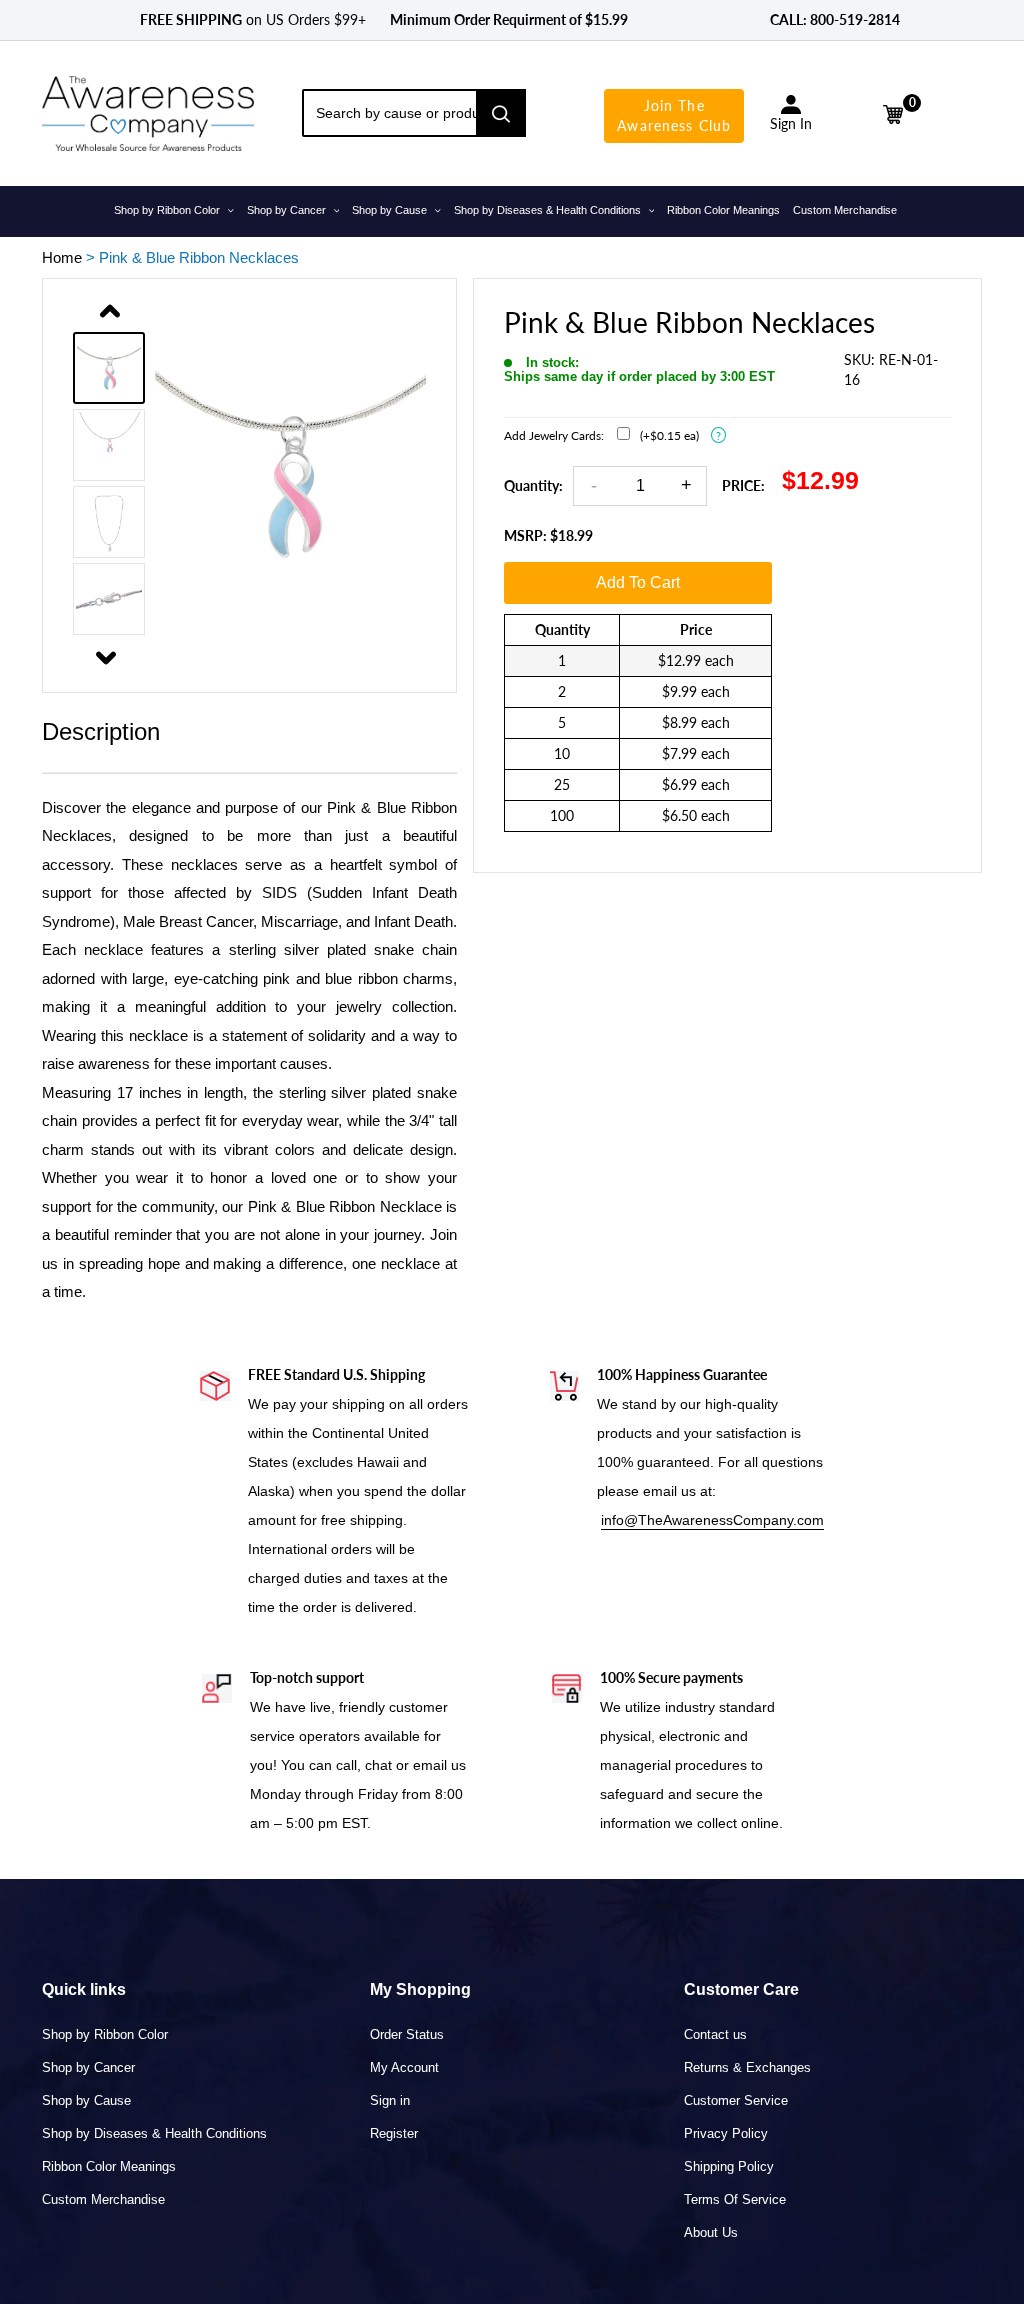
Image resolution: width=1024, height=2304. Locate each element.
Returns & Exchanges (747, 2067)
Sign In (791, 123)
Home (62, 257)
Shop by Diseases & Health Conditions (154, 2133)
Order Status (407, 2034)
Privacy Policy (726, 2133)
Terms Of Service (735, 2199)
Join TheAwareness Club (674, 115)
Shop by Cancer (88, 2067)
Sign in (390, 2100)
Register (394, 2133)
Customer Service (736, 2100)
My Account (404, 2067)
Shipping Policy (729, 2166)
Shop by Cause (86, 2100)
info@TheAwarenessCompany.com (712, 1520)
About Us (711, 2232)
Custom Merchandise (103, 2199)
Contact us (715, 2034)
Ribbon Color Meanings (109, 2166)
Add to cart (638, 582)
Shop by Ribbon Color (105, 2034)
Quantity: (533, 485)
